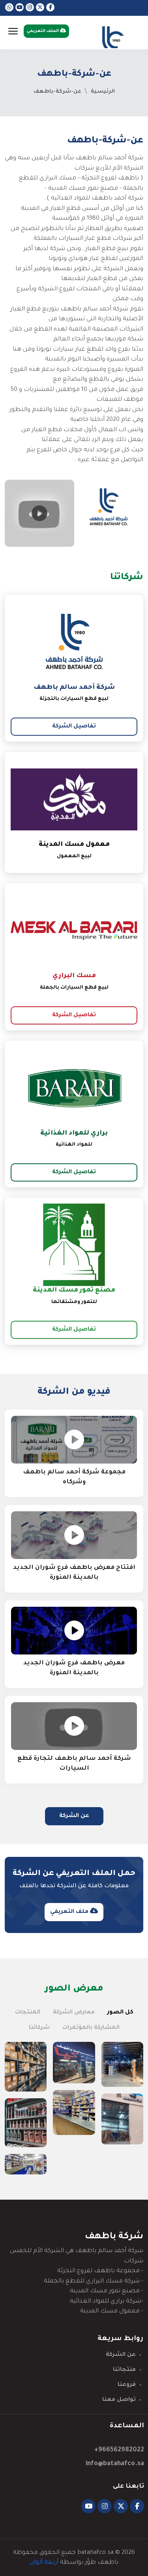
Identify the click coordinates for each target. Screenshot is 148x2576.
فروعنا (127, 2385)
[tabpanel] (74, 2108)
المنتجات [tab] (28, 2013)
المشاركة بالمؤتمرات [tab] (91, 2028)
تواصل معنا (119, 2400)
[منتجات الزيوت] (26, 2123)
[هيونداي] (26, 2164)
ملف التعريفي (70, 1912)
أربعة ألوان (44, 2563)
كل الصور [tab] (120, 2013)
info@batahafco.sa (115, 2464)
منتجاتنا (124, 2370)
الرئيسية (103, 92)
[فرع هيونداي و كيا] (74, 2063)
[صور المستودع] (122, 2064)
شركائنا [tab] (39, 2028)
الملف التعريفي (43, 31)
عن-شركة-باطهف (57, 92)
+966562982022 (119, 2450)
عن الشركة (74, 1816)
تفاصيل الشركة (74, 727)
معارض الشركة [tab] (74, 2013)
